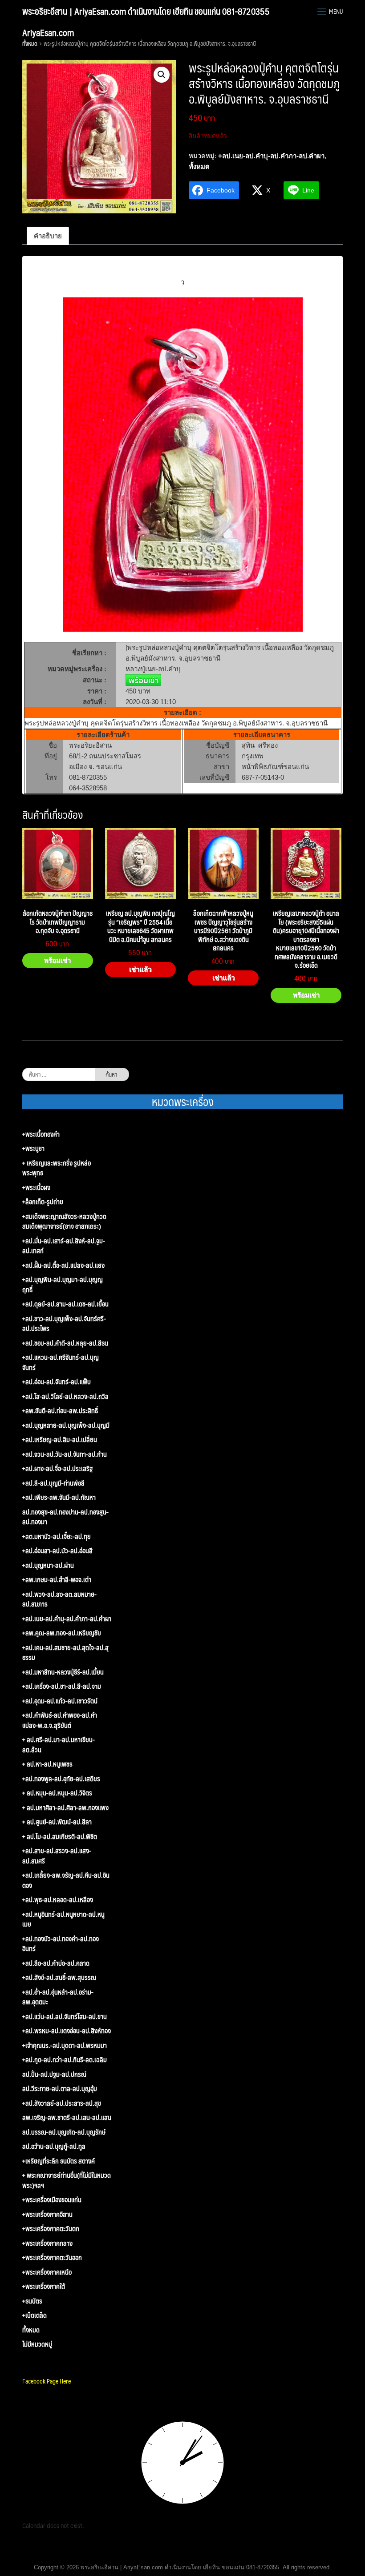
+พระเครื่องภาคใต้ (44, 2286)
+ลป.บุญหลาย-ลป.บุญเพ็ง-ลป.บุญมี (66, 1425)
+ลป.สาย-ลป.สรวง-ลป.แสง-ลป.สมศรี (57, 1856)
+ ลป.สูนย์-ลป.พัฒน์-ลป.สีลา (57, 1822)
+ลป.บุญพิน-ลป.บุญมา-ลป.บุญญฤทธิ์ (63, 1284)
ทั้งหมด (30, 44)
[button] (162, 75)
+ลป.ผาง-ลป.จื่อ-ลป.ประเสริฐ (57, 1468)
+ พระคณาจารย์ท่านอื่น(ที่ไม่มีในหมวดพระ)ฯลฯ (67, 2180)
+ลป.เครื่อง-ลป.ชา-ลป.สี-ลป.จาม (62, 1686)
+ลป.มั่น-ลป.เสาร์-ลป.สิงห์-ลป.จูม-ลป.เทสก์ (64, 1246)
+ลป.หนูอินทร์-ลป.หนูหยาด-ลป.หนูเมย (63, 1919)
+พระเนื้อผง (36, 1188)
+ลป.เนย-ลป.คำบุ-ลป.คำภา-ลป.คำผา (271, 156)
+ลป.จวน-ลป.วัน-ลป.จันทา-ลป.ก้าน (65, 1454)
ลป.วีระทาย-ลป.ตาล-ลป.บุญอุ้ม (60, 2089)
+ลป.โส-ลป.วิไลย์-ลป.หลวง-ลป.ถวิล (65, 1396)
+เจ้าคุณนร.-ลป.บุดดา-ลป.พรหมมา (65, 2045)
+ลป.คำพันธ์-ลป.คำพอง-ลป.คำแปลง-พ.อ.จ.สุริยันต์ (60, 1720)
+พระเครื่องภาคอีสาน (47, 2214)
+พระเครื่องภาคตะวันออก (52, 2258)
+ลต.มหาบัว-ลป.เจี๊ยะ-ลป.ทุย (57, 1536)
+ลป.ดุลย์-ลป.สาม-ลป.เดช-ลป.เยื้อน (65, 1304)
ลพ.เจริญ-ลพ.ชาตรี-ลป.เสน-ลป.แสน (67, 2117)
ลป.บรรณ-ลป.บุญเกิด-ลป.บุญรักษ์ (64, 2132)
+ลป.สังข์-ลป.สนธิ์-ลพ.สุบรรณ (59, 1977)
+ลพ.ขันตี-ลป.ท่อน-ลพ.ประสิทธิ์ (60, 1411)
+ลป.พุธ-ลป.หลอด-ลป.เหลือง (58, 1900)
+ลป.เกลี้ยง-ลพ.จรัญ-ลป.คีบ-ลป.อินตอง (66, 1880)
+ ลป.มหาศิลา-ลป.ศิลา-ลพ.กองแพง (65, 1808)
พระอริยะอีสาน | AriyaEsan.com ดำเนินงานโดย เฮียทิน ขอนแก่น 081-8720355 (146, 11)
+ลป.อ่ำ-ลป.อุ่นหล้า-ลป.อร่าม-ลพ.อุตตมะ (58, 1997)
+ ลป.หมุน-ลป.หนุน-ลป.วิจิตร (57, 1793)
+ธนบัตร (32, 2301)
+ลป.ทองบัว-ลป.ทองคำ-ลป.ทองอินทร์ (61, 1944)
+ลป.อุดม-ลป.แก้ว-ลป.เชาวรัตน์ (60, 1701)
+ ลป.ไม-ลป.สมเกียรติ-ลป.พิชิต (60, 1837)
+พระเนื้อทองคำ (41, 1134)
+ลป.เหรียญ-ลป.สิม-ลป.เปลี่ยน (60, 1440)
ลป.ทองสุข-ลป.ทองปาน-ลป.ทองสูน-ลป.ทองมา (65, 1517)
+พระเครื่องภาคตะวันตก (51, 2229)
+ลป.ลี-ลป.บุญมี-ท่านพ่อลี (53, 1483)
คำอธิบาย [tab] (48, 236)
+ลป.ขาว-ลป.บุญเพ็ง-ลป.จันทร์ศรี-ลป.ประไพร (64, 1324)
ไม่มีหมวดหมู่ (37, 2344)
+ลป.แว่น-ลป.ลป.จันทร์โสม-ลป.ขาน (65, 2017)
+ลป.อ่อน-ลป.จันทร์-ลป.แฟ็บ (57, 1382)
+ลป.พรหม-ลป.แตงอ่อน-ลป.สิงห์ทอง (67, 2031)
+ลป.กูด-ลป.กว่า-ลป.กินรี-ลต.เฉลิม (65, 2060)
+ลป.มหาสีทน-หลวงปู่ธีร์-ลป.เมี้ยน (63, 1672)
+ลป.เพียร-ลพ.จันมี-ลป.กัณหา (59, 1497)
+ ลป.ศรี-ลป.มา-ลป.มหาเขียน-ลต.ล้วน (59, 1745)
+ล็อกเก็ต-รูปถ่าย (43, 1202)
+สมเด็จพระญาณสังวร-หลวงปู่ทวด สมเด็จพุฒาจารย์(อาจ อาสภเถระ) (64, 1221)
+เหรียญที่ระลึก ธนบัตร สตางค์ (59, 2161)
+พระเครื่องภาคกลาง (47, 2243)
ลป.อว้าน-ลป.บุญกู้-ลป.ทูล (54, 2146)
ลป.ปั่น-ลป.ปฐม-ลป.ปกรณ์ (54, 2074)
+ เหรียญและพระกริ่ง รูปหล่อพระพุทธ (57, 1168)
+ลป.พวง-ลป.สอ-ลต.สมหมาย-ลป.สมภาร (59, 1599)
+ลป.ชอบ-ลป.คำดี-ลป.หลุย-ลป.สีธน (65, 1343)
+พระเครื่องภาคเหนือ (47, 2272)
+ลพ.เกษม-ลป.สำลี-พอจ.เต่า (57, 1580)
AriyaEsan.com (48, 32)
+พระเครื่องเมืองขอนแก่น (52, 2200)
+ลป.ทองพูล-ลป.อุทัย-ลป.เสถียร (61, 1779)
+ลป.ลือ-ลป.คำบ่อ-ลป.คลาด (56, 1963)
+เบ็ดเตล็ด (34, 2315)
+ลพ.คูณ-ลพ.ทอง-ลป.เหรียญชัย (62, 1633)
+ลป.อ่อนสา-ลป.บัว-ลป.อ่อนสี (57, 1551)
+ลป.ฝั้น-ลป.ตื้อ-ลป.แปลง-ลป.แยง (63, 1265)
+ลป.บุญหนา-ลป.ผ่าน (48, 1565)
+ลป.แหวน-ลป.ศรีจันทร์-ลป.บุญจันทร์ (61, 1362)
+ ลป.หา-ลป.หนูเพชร (47, 1764)
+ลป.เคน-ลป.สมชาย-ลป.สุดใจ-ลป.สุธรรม (65, 1653)
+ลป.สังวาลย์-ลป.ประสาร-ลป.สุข (62, 2103)
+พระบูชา (33, 1148)
